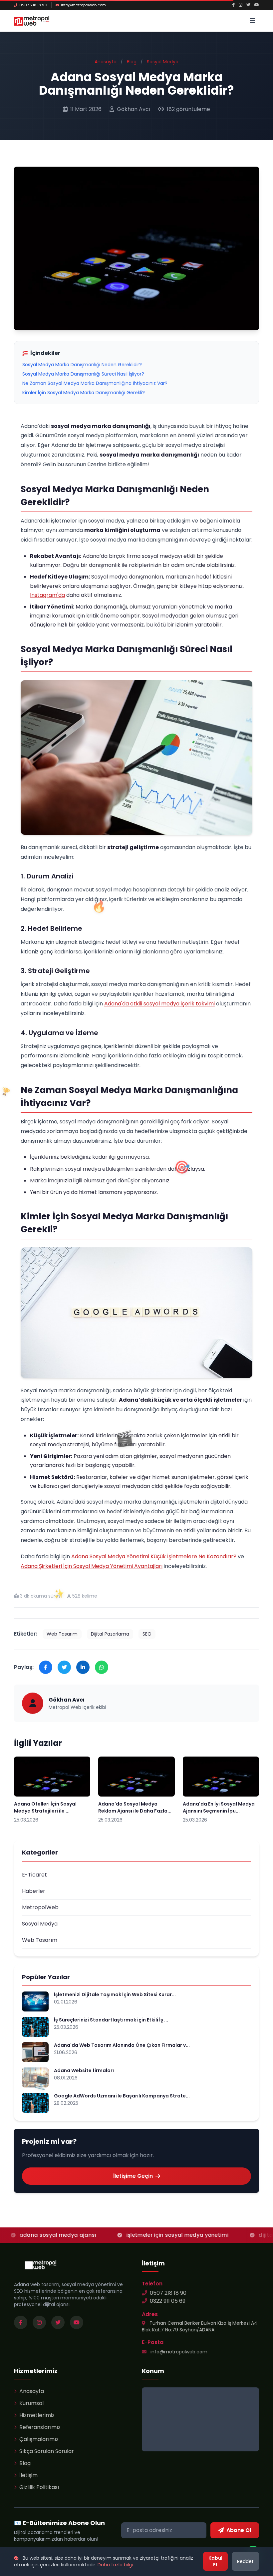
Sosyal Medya (163, 62)
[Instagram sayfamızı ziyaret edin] (39, 2322)
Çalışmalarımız (39, 2439)
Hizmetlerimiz (37, 2415)
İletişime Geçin (133, 2176)
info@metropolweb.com (83, 5)
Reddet (245, 2561)
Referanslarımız (40, 2427)
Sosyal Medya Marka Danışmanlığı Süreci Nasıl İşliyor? (83, 374)
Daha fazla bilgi (115, 2565)
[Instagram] (241, 5)
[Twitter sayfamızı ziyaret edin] (58, 2322)
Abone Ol (239, 2530)
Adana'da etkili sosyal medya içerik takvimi (159, 1004)
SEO (147, 1634)
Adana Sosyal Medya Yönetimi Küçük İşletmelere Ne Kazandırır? (154, 1556)
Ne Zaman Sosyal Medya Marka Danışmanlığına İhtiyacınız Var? (95, 383)
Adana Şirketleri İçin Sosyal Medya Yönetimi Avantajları (92, 1566)
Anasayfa (106, 62)
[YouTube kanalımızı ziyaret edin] (77, 2322)
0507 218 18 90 (33, 5)
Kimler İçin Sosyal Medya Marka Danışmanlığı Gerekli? (84, 393)
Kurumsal (31, 2403)
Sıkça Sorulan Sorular (47, 2451)
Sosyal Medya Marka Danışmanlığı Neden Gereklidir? (82, 365)
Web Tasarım (62, 1634)
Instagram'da (47, 595)
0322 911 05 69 (168, 2301)
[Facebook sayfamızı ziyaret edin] (21, 2322)
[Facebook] (233, 5)
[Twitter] (248, 5)
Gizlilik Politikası (39, 2487)
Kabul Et (215, 2561)
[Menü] (252, 21)
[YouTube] (257, 5)
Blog (132, 62)
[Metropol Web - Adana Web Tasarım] (32, 21)
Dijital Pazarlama (110, 1634)
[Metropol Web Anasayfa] (41, 2265)
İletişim (28, 2475)
